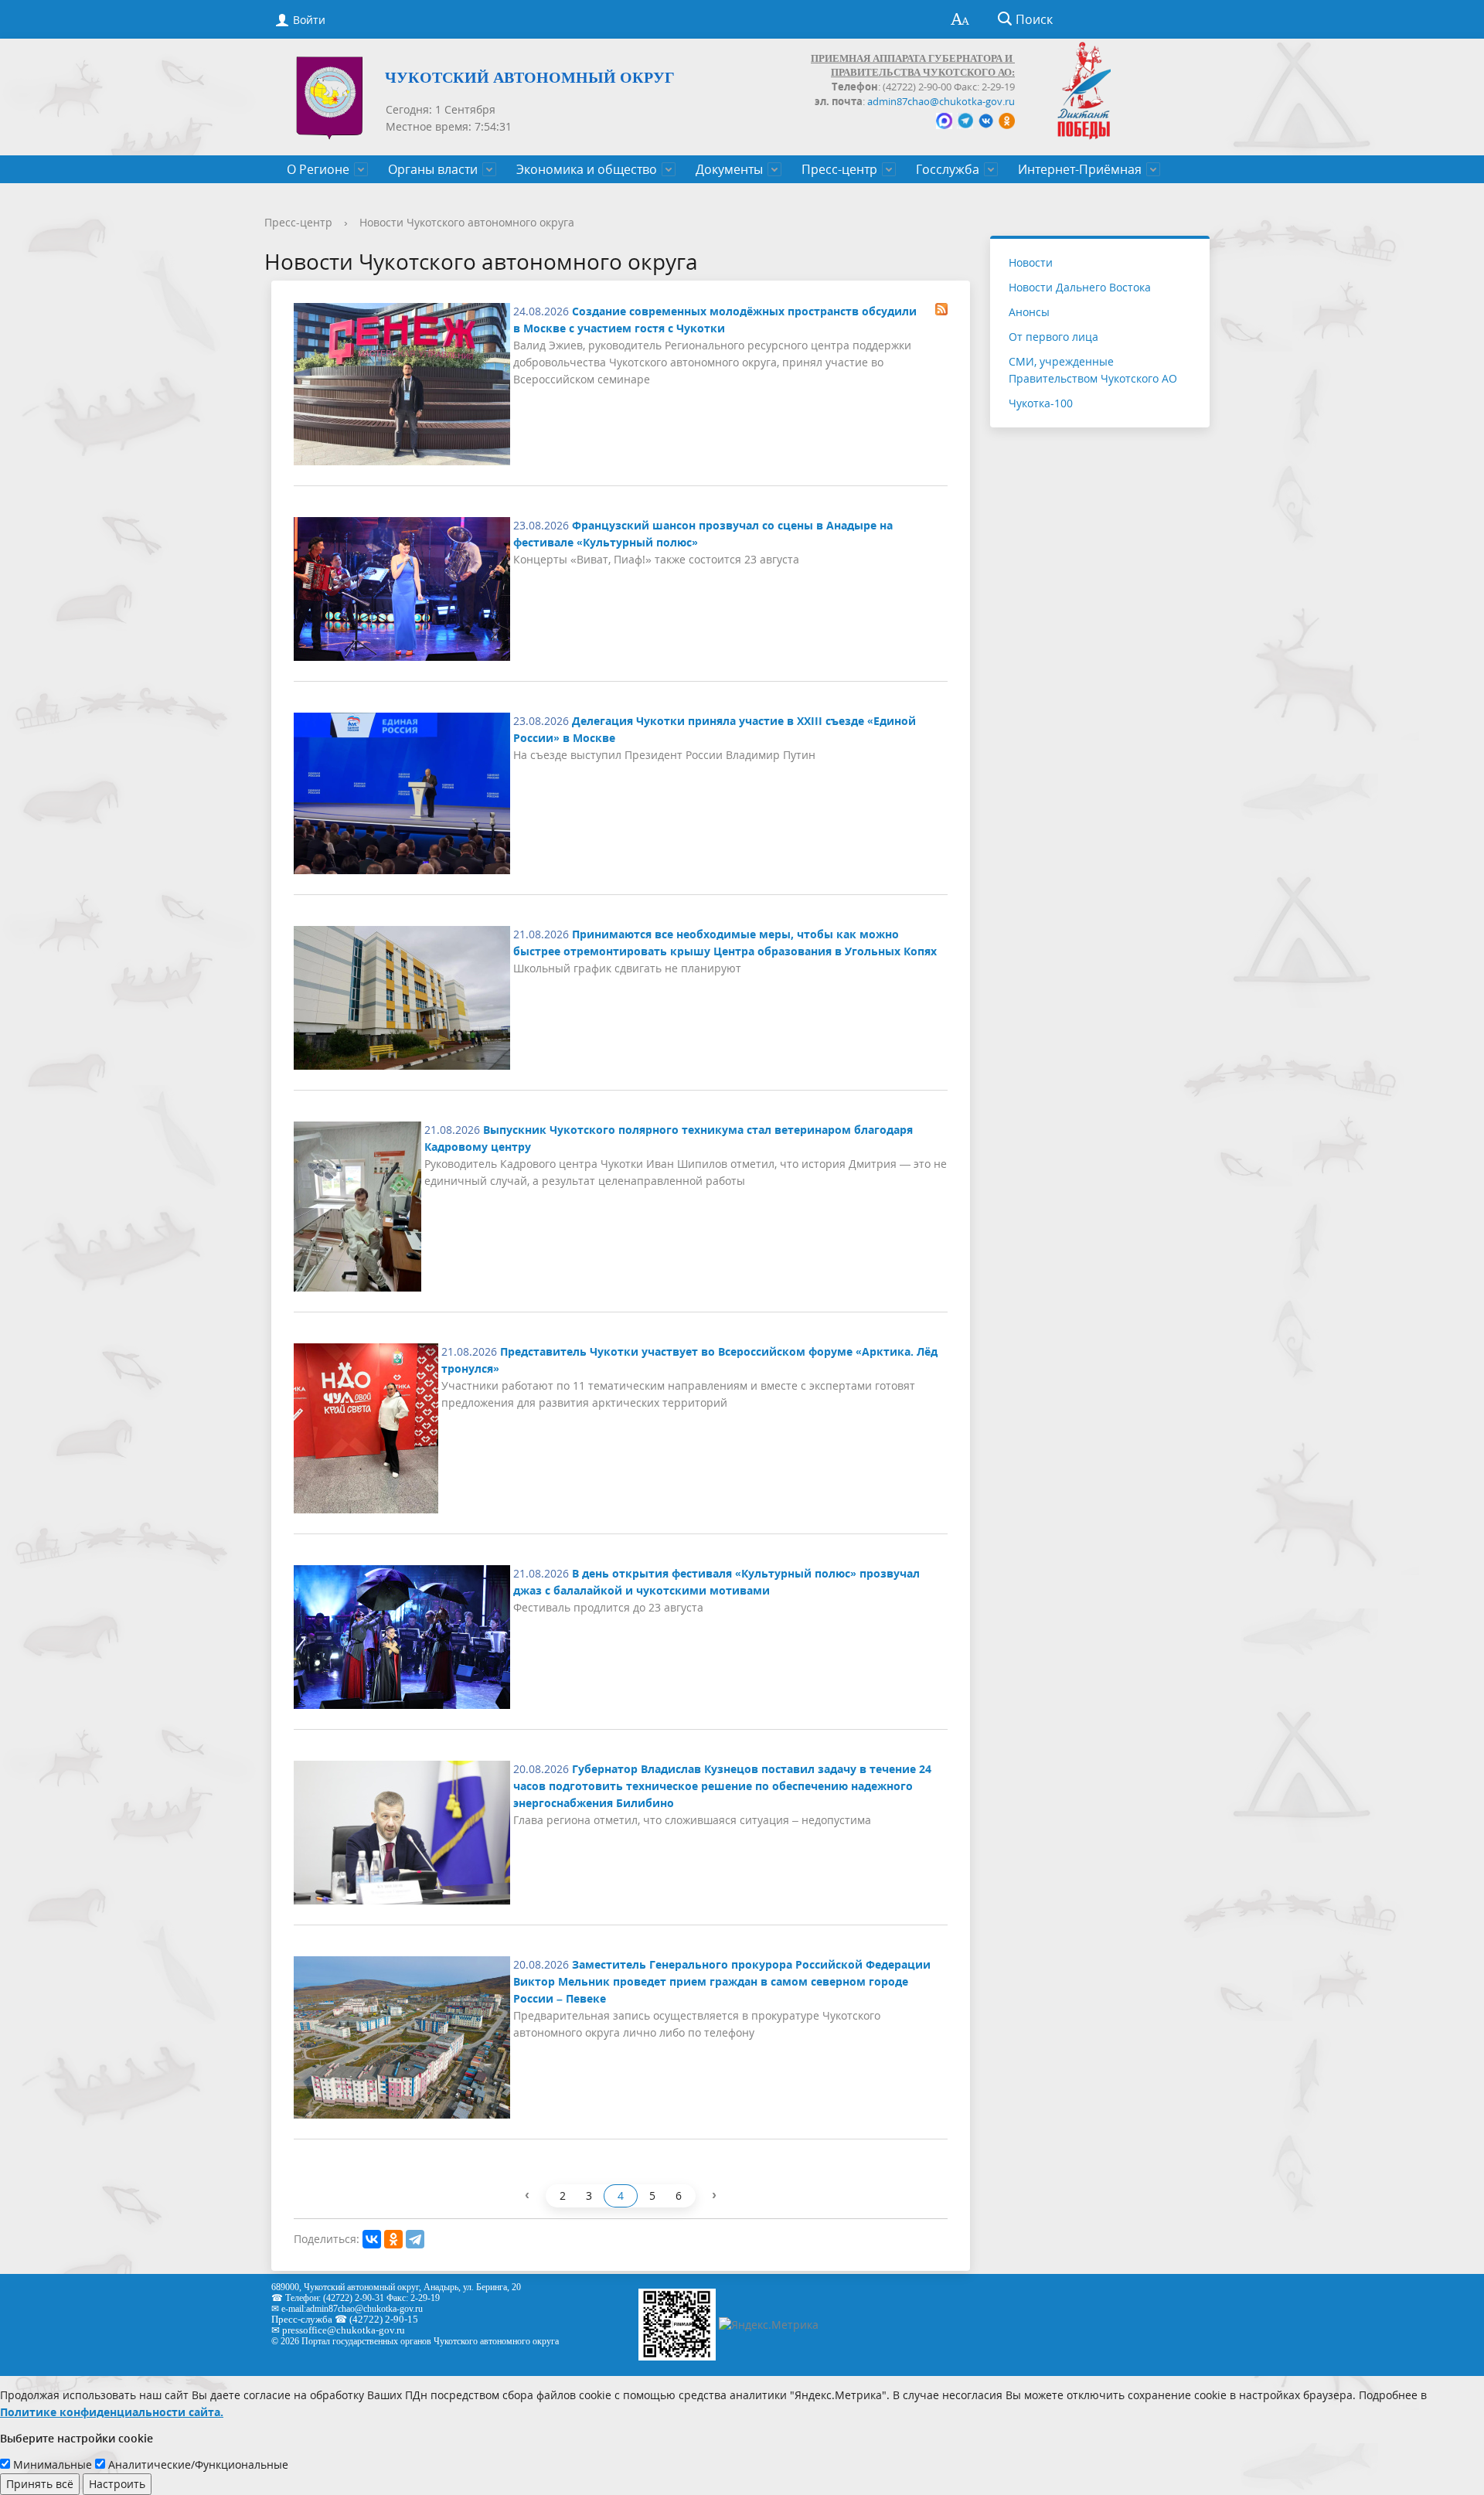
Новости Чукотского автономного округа (467, 222)
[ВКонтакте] (372, 2239)
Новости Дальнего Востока (1080, 287)
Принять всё (40, 2484)
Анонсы (1029, 312)
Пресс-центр (839, 169)
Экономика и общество (587, 169)
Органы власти (433, 169)
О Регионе (318, 169)
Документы (729, 169)
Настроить (117, 2484)
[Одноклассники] (393, 2239)
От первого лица (1053, 337)
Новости (1031, 262)
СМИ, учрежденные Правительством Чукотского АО (1093, 370)
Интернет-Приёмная (1080, 169)
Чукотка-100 (1041, 403)
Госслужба (948, 169)
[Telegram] (415, 2239)
